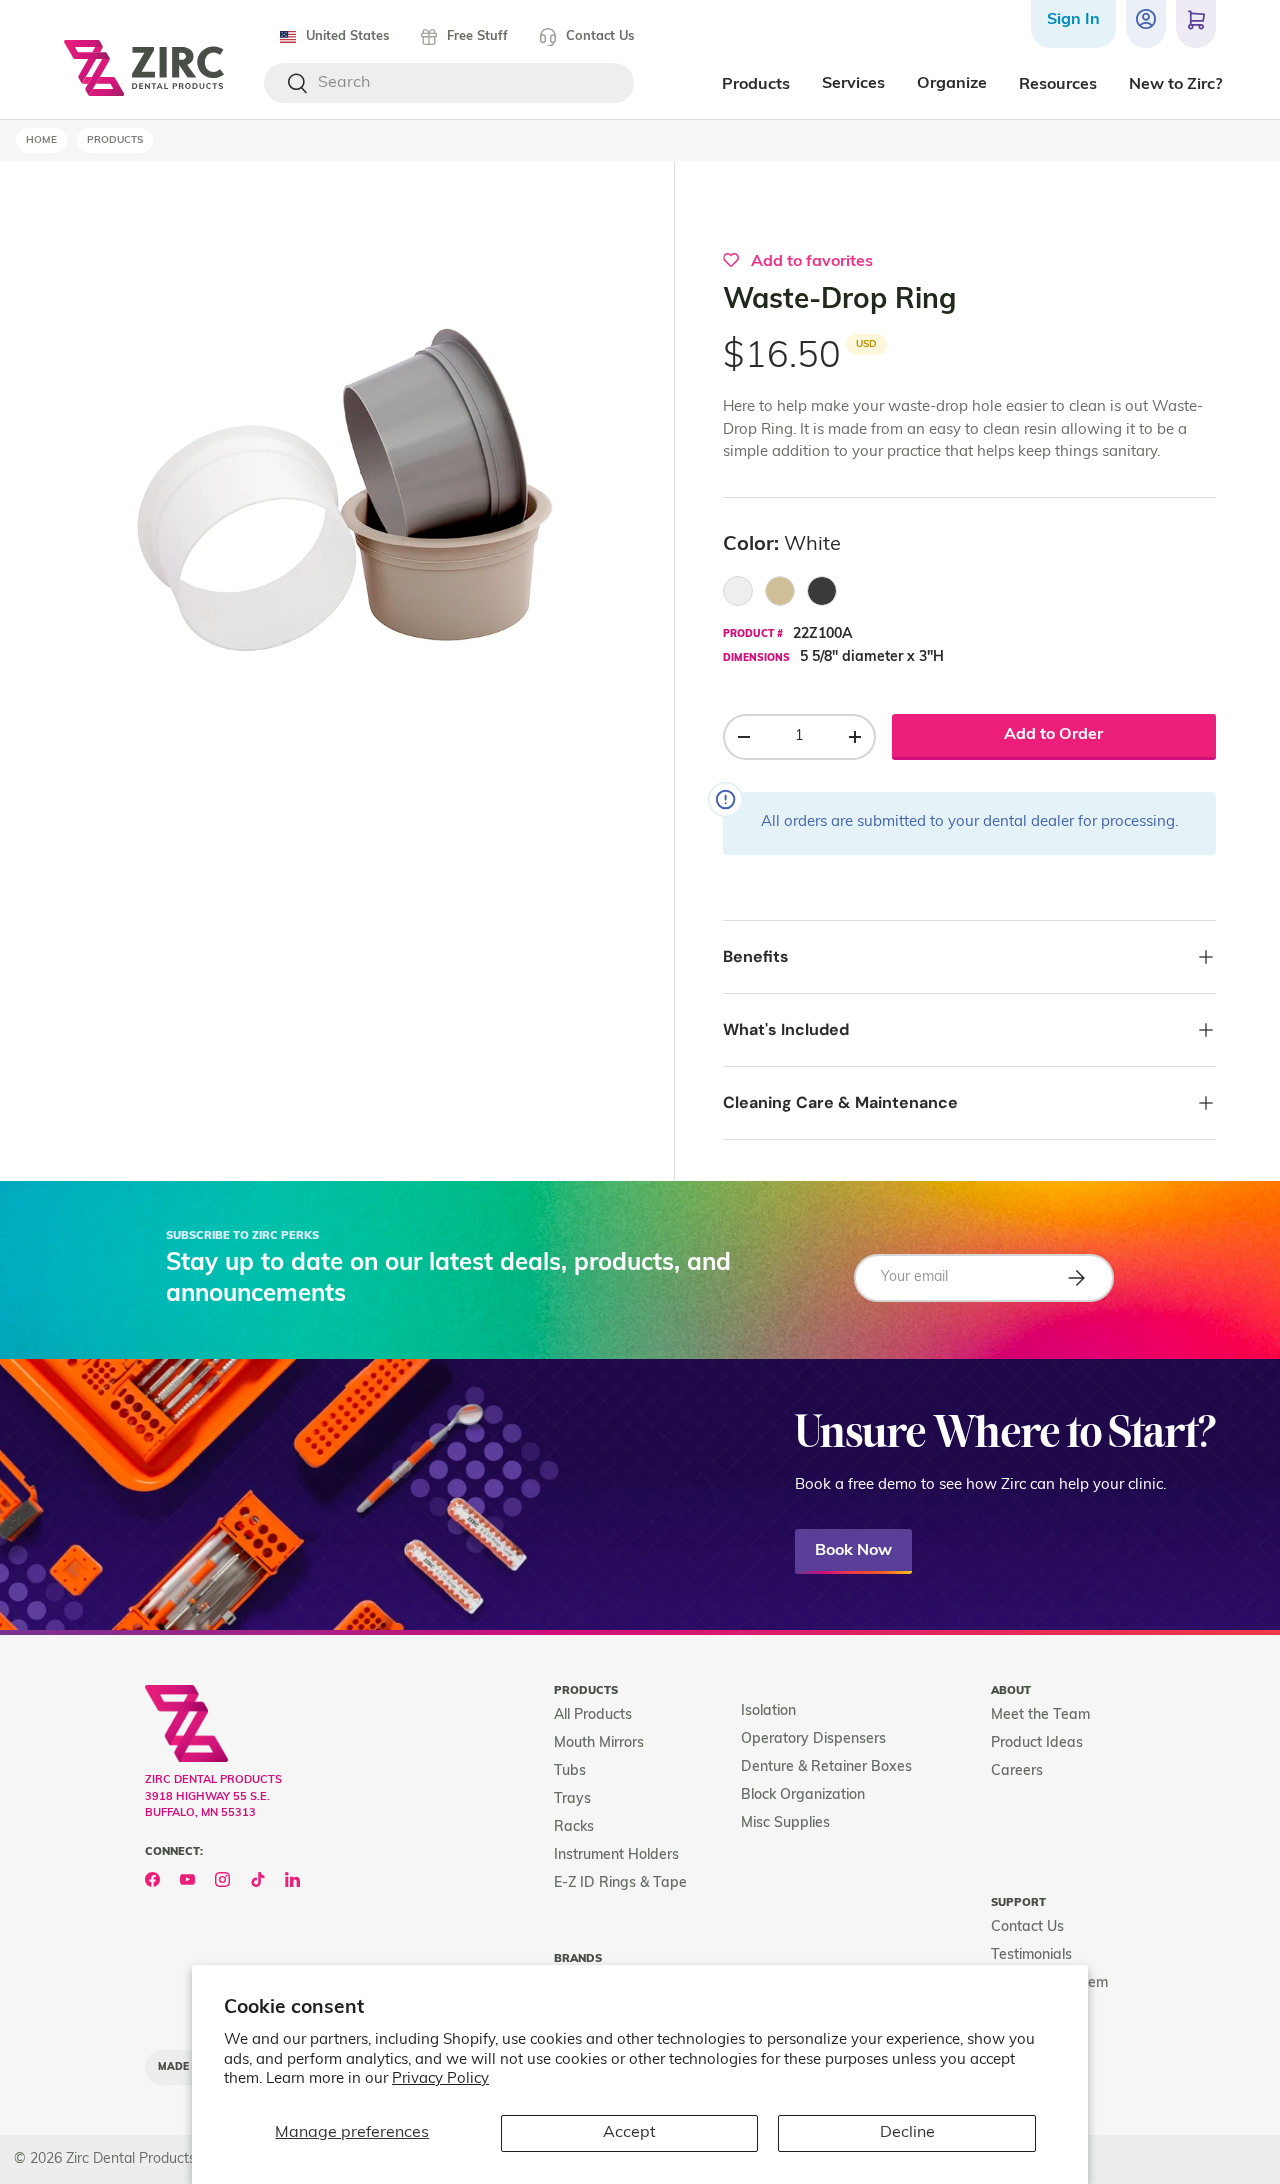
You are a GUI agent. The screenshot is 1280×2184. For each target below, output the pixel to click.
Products (115, 140)
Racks (574, 1827)
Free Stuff (477, 36)
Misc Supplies (785, 1823)
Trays (572, 1799)
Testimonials (1031, 1955)
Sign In (1073, 20)
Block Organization (803, 1795)
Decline (907, 2133)
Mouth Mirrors (599, 1743)
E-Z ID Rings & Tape (620, 1883)
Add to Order (1053, 735)
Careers (1017, 1771)
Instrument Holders (616, 1855)
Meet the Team (1040, 1715)
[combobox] (449, 83)
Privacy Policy (440, 2079)
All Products (593, 1715)
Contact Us (600, 36)
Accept (629, 2133)
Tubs (570, 1771)
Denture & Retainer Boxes (826, 1767)
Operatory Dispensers (813, 1739)
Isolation (768, 1711)
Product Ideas (1037, 1743)
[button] (1196, 24)
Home (41, 140)
